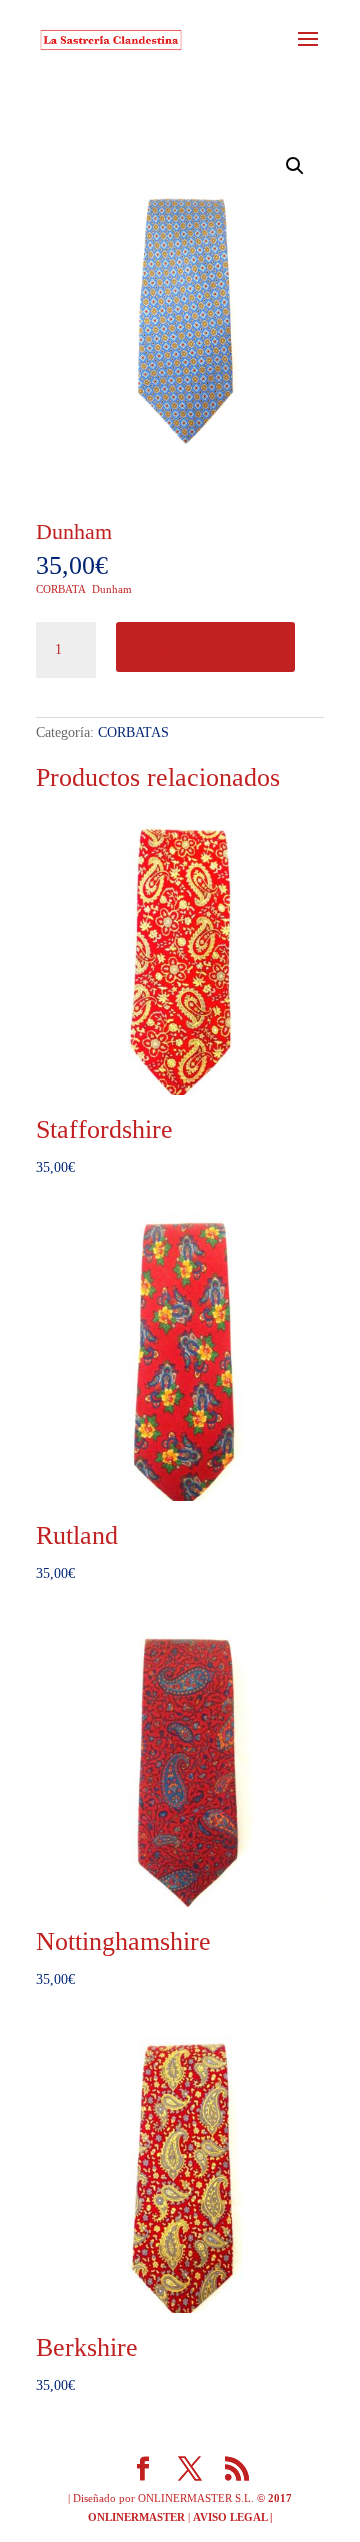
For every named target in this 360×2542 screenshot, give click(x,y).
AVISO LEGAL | (232, 2517)
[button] (295, 166)
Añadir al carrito (205, 647)
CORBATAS (133, 732)
